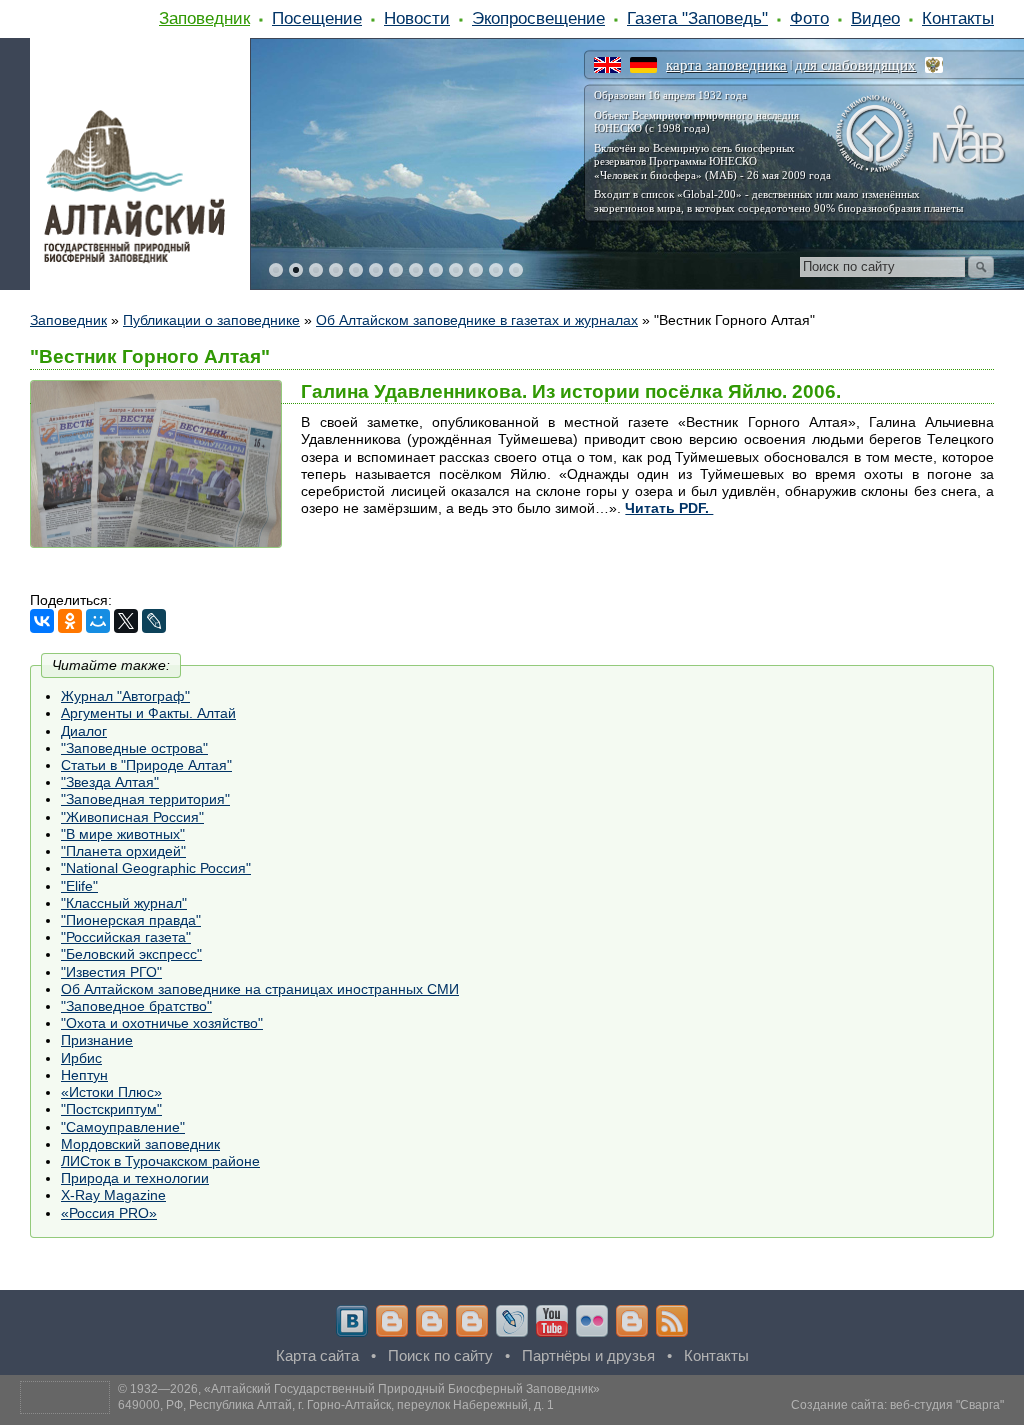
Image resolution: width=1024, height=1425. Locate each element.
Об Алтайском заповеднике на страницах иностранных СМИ (260, 989)
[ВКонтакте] (42, 621)
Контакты (958, 18)
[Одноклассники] (70, 621)
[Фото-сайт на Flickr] (592, 1321)
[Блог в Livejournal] (512, 1321)
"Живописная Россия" (132, 817)
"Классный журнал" (124, 903)
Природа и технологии (135, 1178)
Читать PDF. (669, 508)
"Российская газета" (126, 937)
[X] (126, 621)
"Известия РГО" (111, 972)
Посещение (317, 18)
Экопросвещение (538, 18)
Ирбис (81, 1058)
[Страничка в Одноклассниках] (432, 1321)
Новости (417, 18)
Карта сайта (317, 1355)
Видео (875, 18)
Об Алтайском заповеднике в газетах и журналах (477, 320)
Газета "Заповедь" (697, 18)
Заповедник (204, 18)
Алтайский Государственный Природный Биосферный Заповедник (402, 1389)
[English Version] (607, 65)
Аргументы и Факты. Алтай (148, 713)
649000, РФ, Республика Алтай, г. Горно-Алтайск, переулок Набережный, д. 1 (336, 1405)
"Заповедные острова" (134, 748)
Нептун (84, 1075)
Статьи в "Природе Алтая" (146, 765)
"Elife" (79, 886)
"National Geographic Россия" (156, 868)
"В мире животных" (123, 834)
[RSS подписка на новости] (672, 1321)
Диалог (84, 731)
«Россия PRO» (109, 1213)
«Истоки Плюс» (111, 1092)
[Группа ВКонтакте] (352, 1321)
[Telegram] (392, 1321)
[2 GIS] (632, 1321)
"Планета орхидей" (123, 851)
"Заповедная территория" (145, 799)
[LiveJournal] (154, 621)
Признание (97, 1040)
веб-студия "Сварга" (947, 1405)
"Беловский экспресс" (131, 954)
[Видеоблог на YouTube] (552, 1321)
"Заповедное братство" (136, 1006)
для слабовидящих (855, 65)
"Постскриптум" (111, 1109)
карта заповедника (726, 65)
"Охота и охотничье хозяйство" (162, 1023)
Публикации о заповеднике (211, 320)
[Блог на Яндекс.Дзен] (472, 1321)
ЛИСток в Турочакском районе (160, 1161)
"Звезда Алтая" (110, 782)
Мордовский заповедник (140, 1144)
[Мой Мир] (98, 621)
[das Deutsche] (643, 65)
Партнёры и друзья (588, 1355)
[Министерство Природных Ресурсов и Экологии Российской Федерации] (934, 65)
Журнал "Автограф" (125, 696)
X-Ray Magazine (113, 1195)
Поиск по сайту (440, 1355)
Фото (809, 18)
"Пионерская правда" (131, 920)
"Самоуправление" (123, 1127)
